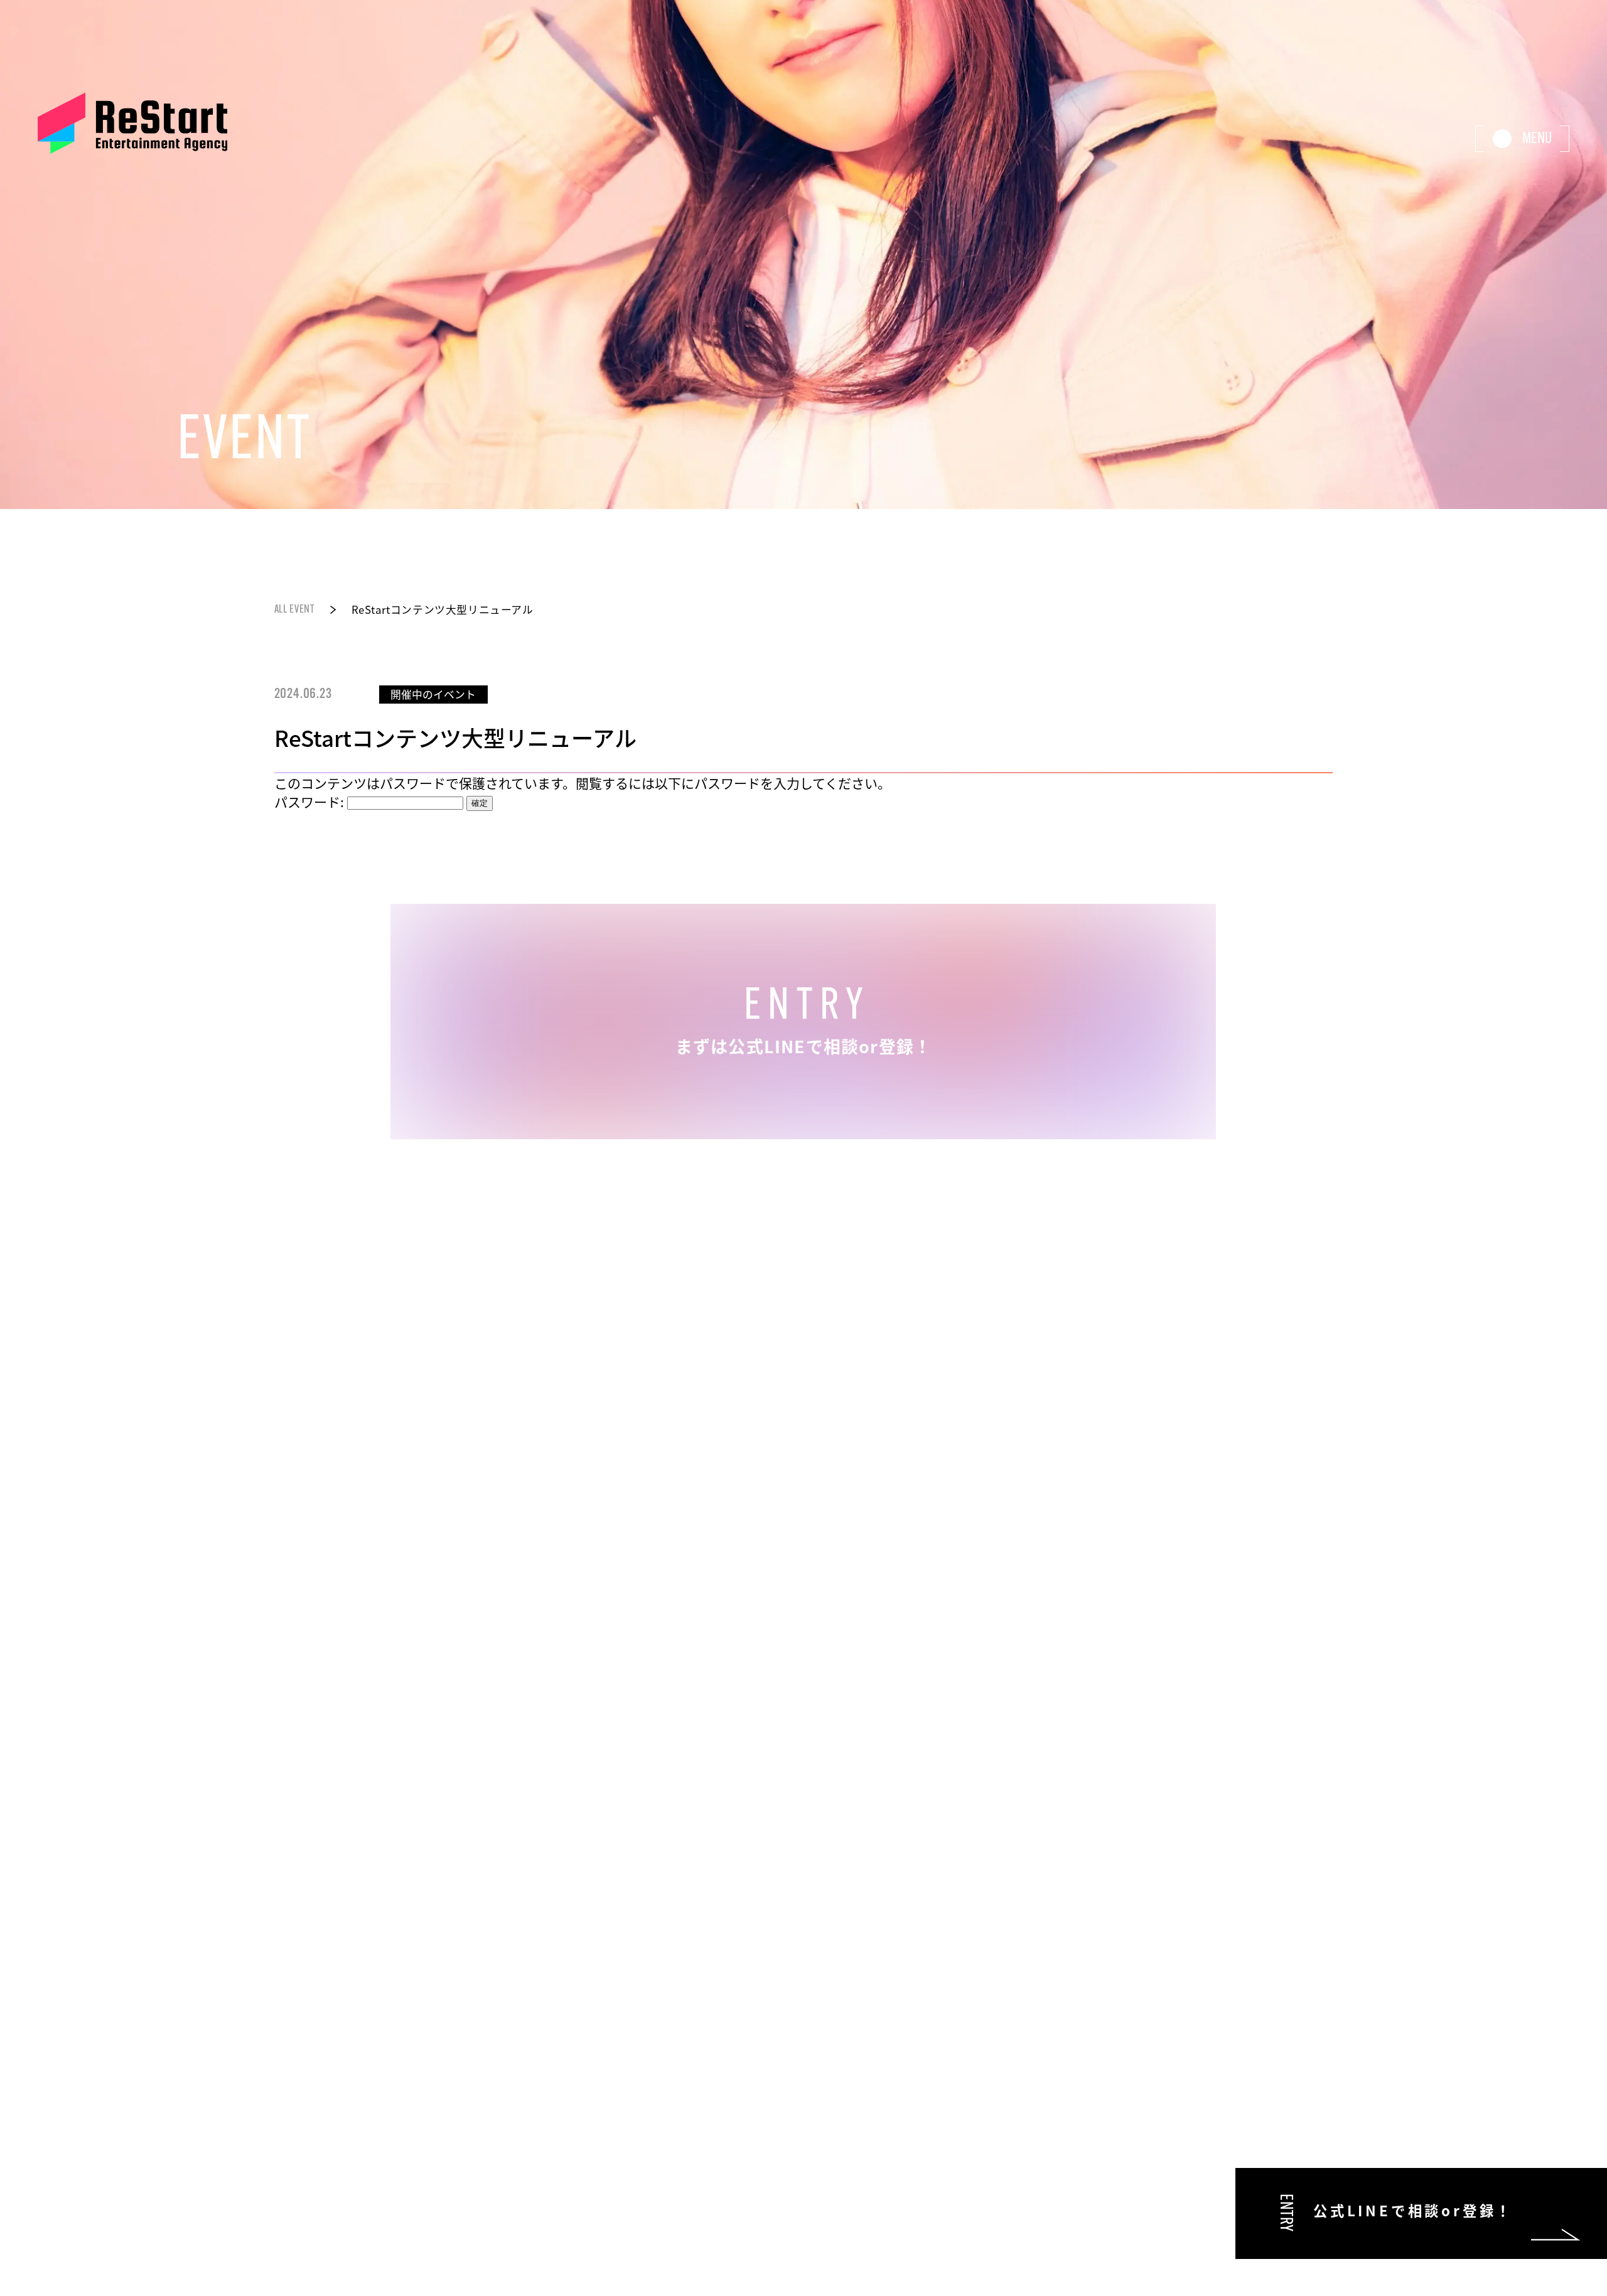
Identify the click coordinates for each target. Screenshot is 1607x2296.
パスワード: (311, 802)
